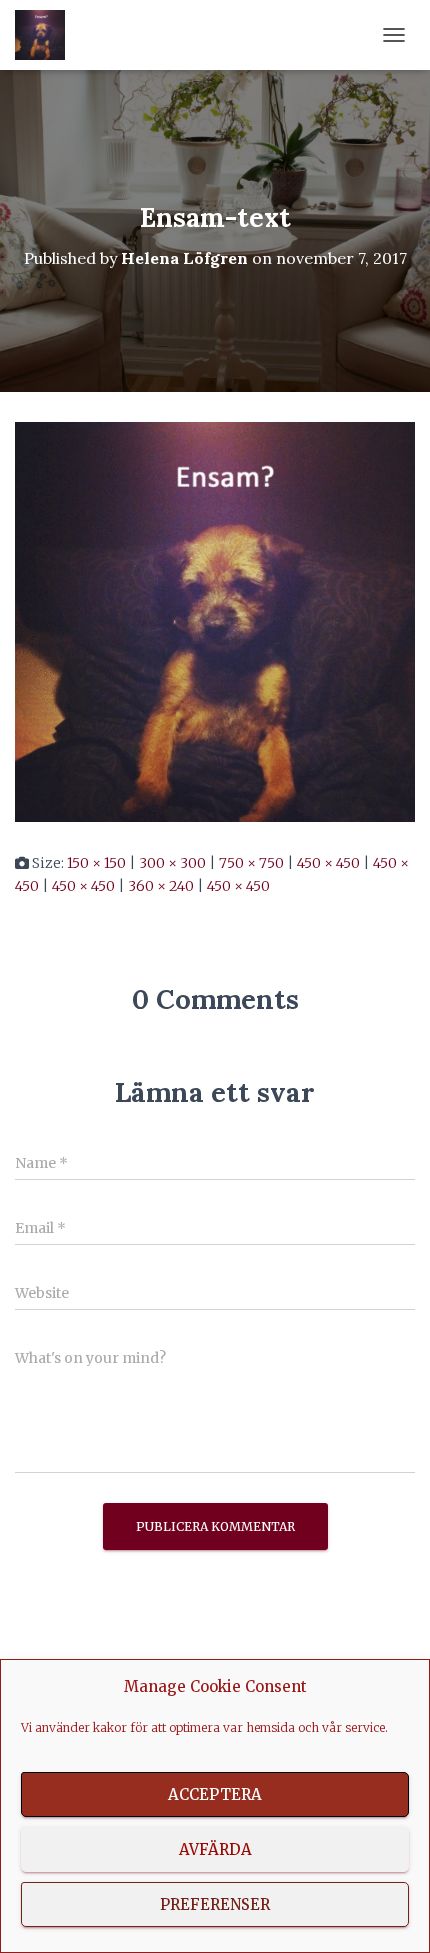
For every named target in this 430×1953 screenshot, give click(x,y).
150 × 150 (96, 863)
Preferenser (215, 1904)
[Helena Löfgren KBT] (47, 35)
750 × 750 (251, 863)
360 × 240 (161, 886)
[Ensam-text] (215, 621)
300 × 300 (172, 863)
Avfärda (215, 1849)
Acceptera (215, 1794)
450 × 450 (328, 863)
